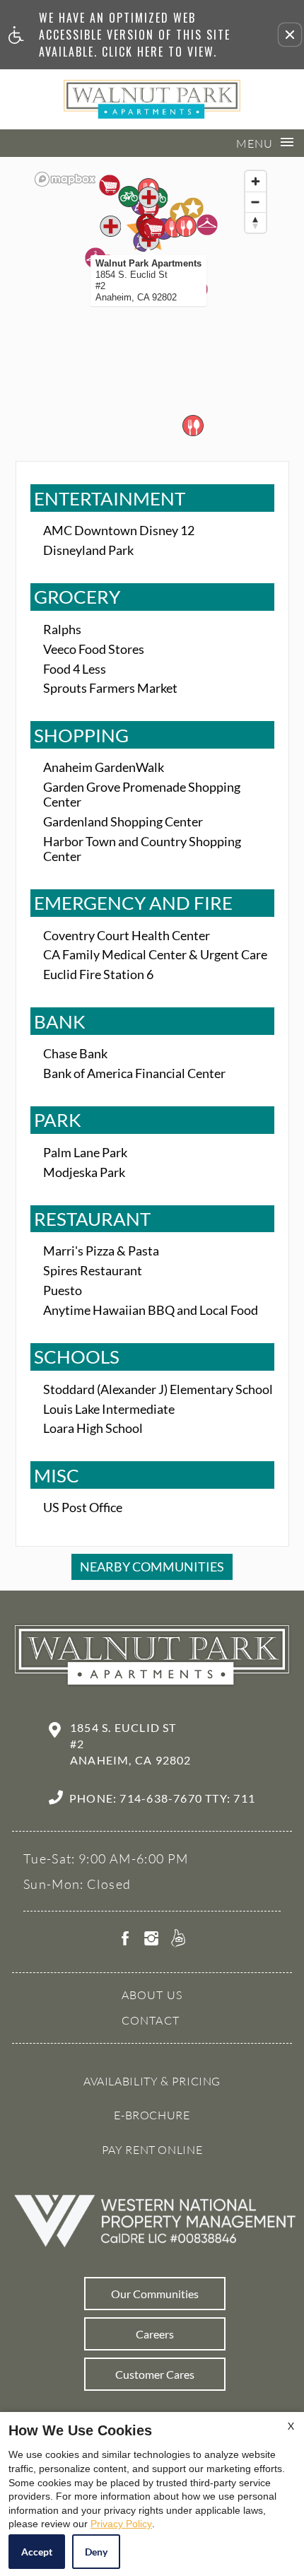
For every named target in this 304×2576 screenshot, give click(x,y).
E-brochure (152, 2115)
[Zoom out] (256, 202)
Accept (37, 2552)
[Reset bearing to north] (256, 222)
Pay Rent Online (152, 2150)
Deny (96, 2552)
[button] (290, 35)
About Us (152, 1995)
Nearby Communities (152, 1567)
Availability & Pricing (152, 2081)
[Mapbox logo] (65, 179)
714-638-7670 (187, 1798)
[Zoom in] (256, 181)
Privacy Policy (121, 2524)
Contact (151, 2020)
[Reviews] (179, 1940)
